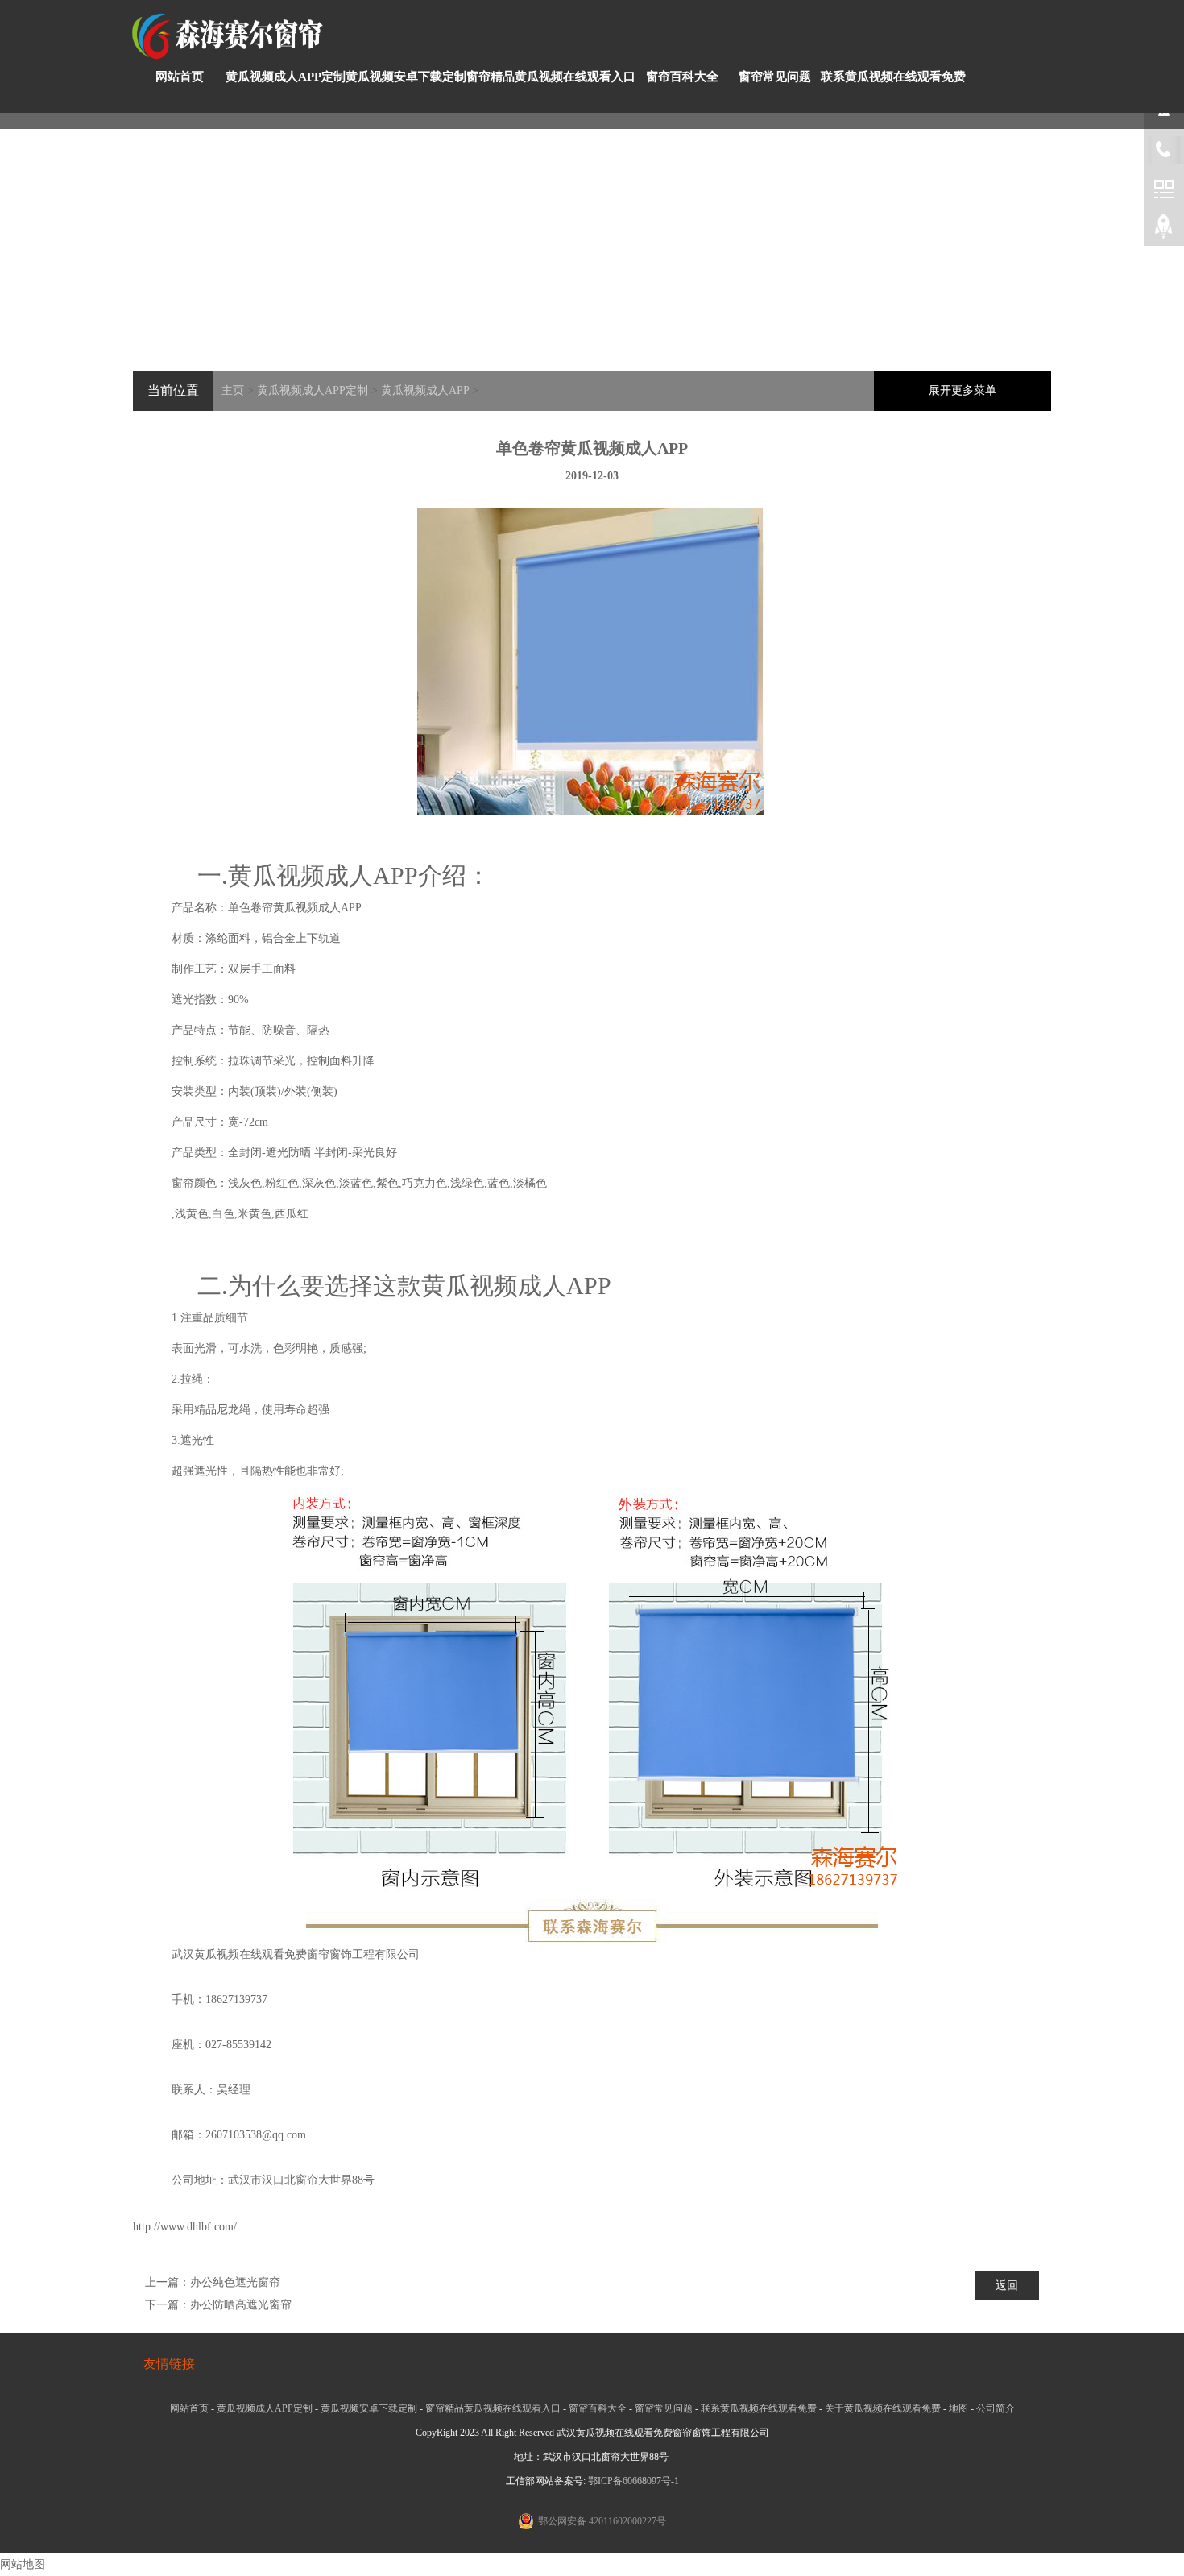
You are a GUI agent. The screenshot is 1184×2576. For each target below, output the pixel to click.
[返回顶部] (1164, 230)
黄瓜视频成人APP (425, 390)
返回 (1007, 2286)
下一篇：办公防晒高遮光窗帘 (218, 2305)
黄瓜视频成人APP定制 (286, 77)
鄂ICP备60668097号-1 (633, 2481)
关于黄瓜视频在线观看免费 (883, 2408)
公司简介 (996, 2408)
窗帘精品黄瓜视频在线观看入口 (551, 77)
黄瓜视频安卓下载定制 (406, 77)
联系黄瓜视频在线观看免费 (893, 77)
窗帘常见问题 (775, 77)
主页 (233, 390)
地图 (958, 2408)
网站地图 (23, 2564)
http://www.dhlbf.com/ (185, 2227)
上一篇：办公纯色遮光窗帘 (213, 2282)
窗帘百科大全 (682, 77)
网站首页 (180, 77)
